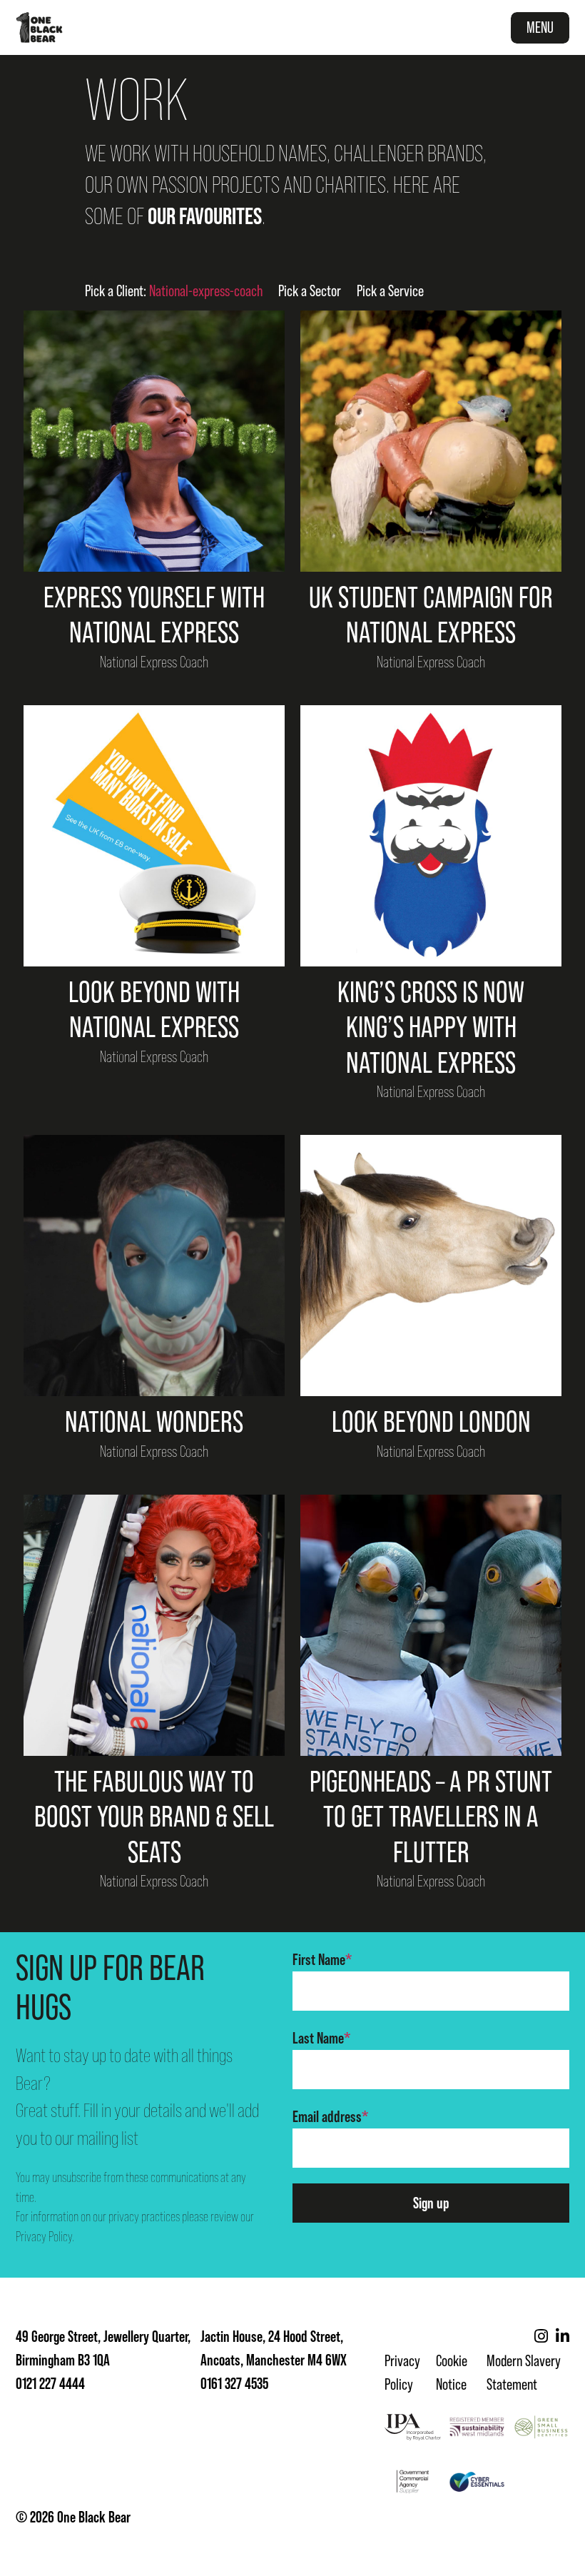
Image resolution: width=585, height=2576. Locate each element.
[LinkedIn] (563, 2337)
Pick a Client (174, 291)
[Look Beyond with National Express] (154, 836)
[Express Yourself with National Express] (154, 441)
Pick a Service (390, 291)
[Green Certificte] (541, 2427)
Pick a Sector (310, 291)
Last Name (321, 2038)
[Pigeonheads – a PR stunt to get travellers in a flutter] (431, 1625)
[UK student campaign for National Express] (431, 441)
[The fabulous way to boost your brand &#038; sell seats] (154, 1625)
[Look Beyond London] (431, 1266)
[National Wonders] (154, 1266)
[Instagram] (541, 2337)
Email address (330, 2116)
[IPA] (413, 2427)
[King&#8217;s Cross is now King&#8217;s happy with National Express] (431, 836)
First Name (322, 1959)
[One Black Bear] (39, 27)
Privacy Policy (44, 2237)
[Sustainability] (477, 2427)
